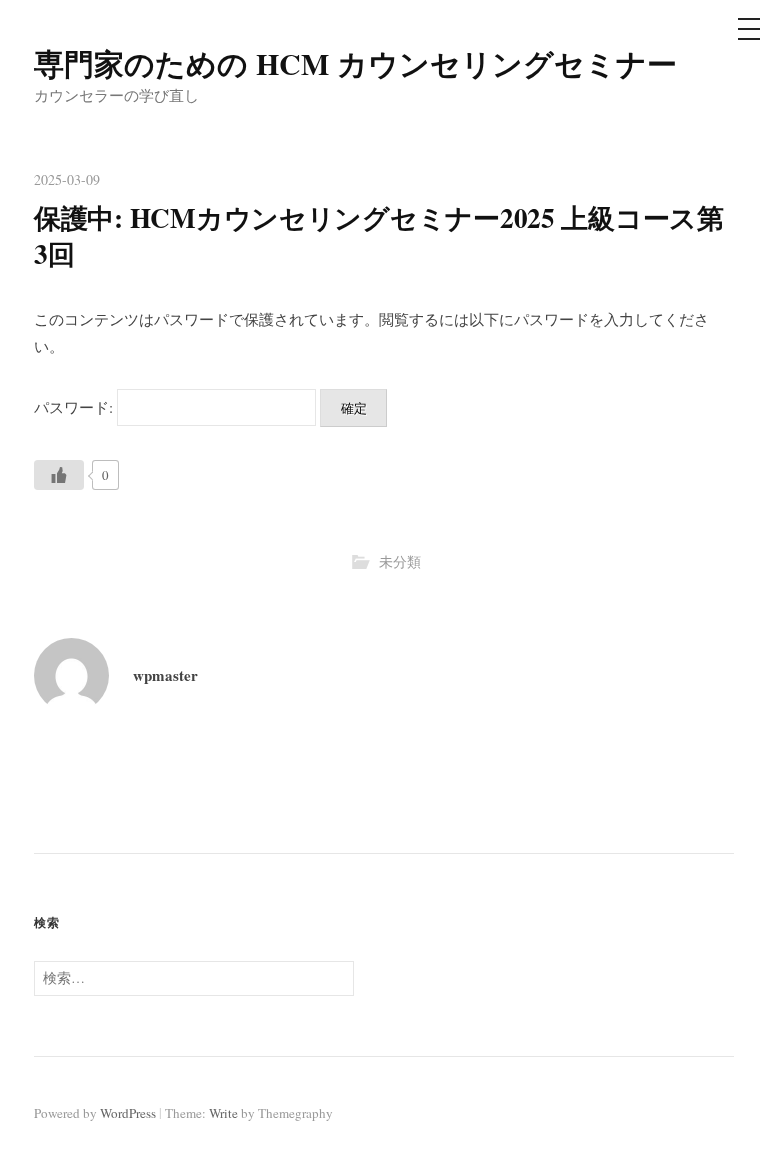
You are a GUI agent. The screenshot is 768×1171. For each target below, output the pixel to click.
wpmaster (165, 675)
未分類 (400, 561)
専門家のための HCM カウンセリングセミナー (355, 63)
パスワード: (75, 407)
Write (223, 1113)
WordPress (128, 1113)
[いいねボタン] (59, 475)
